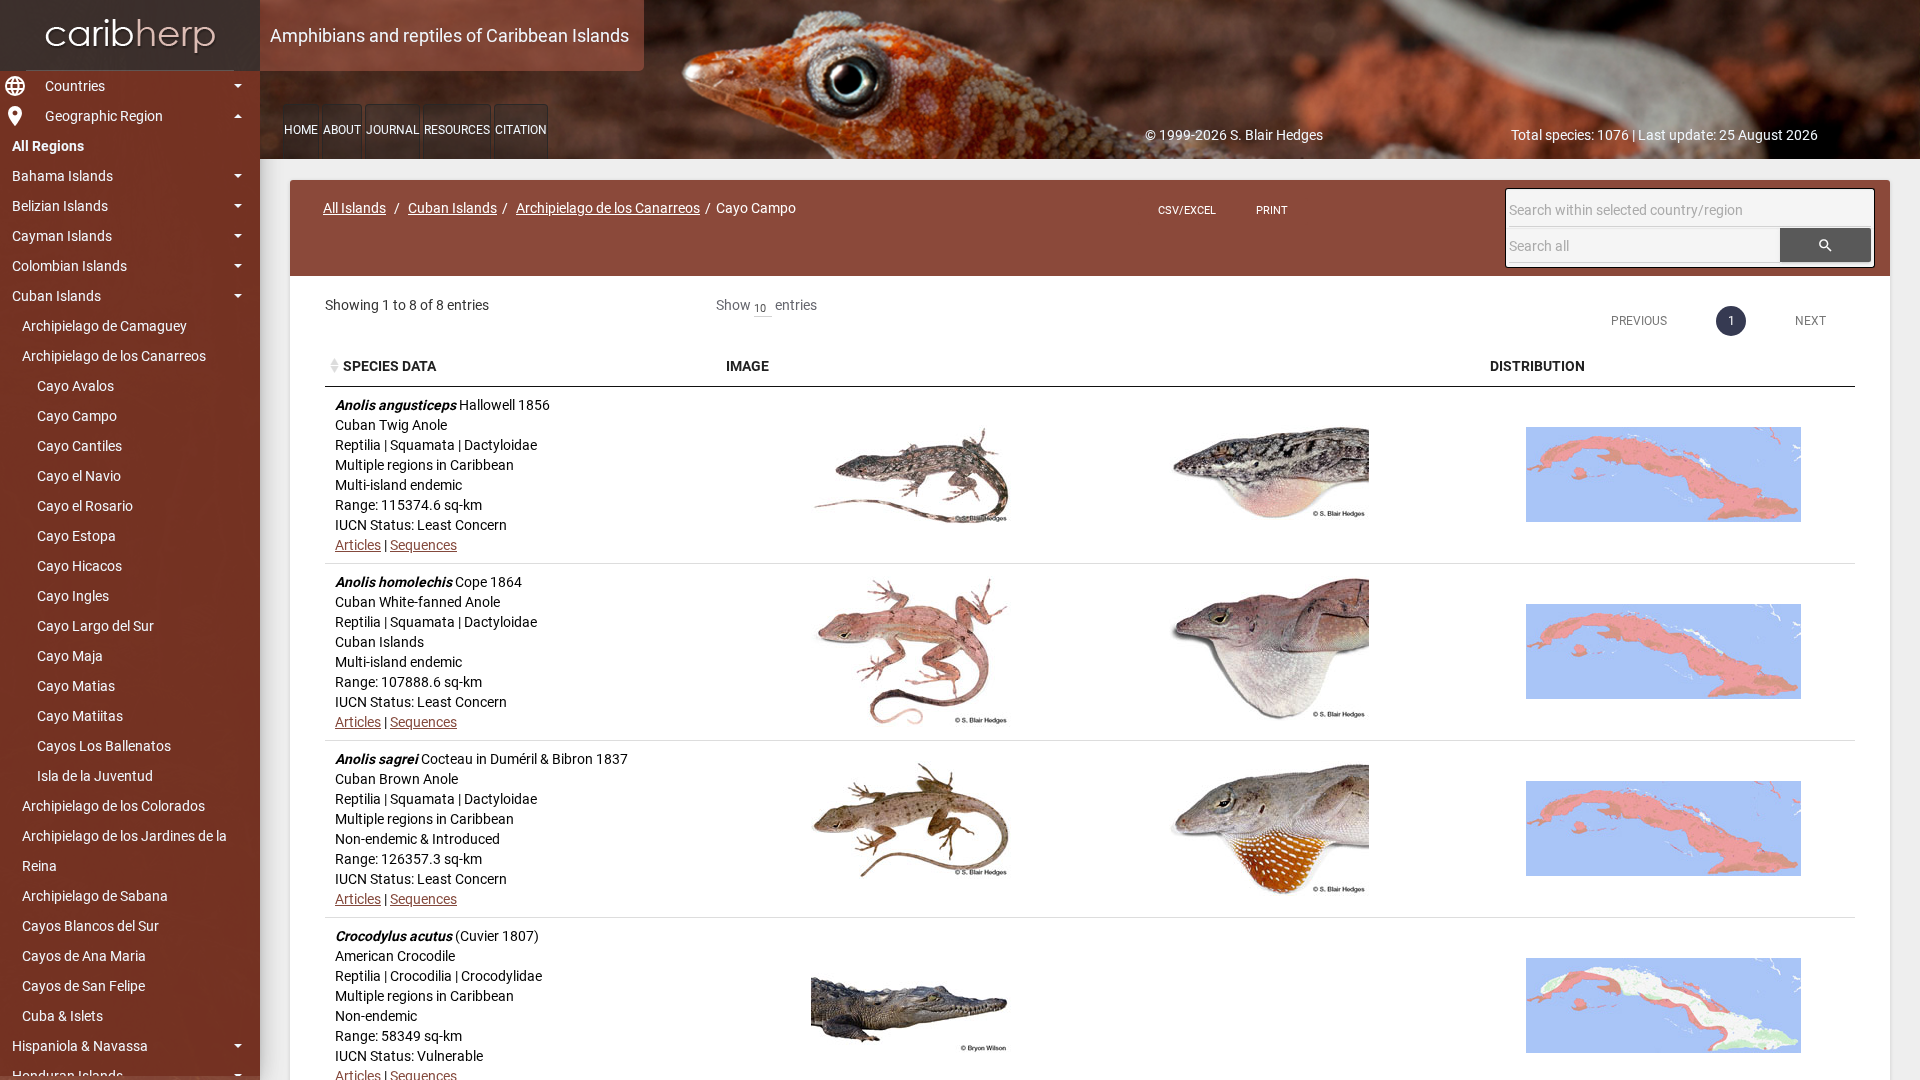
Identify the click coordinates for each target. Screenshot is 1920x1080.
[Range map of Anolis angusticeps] (1663, 474)
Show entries (766, 305)
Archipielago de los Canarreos (114, 356)
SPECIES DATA (389, 366)
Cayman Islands (62, 236)
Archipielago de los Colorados (113, 806)
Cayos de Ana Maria (84, 956)
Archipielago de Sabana (95, 896)
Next (1810, 321)
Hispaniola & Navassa (80, 1046)
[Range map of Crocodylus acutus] (1663, 1005)
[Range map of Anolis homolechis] (1663, 651)
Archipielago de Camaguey (104, 326)
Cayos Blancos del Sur (90, 926)
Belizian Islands (60, 206)
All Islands (354, 208)
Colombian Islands (69, 266)
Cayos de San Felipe (83, 986)
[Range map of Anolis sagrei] (1663, 828)
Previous (1639, 321)
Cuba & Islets (62, 1016)
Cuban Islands (56, 296)
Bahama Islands (62, 176)
